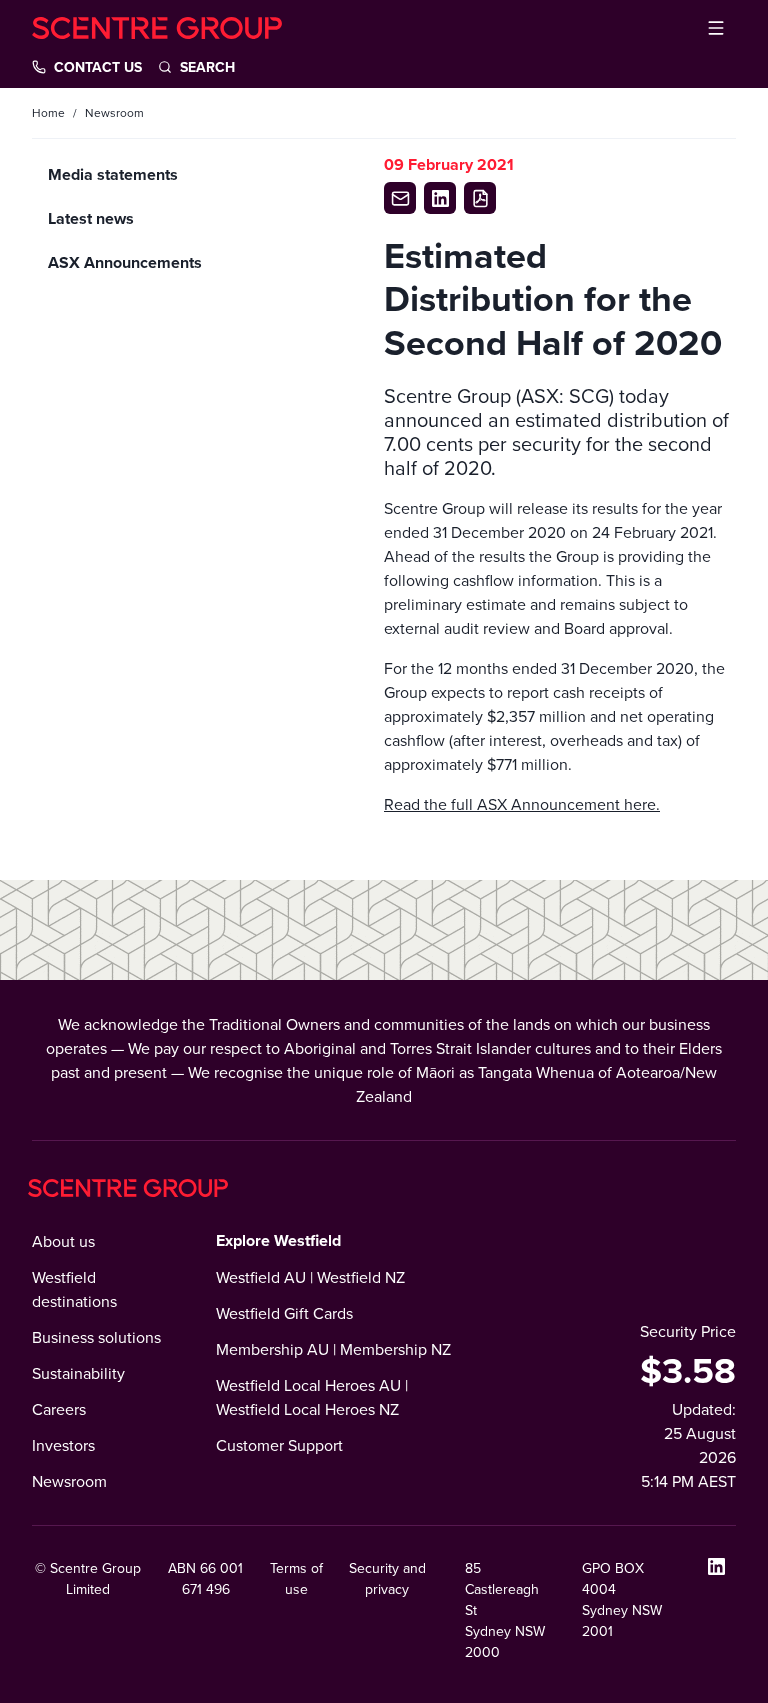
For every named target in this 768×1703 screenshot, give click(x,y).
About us (63, 1241)
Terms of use (296, 1578)
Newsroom (69, 1481)
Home (48, 112)
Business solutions (96, 1337)
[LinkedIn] (716, 1566)
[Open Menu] (716, 28)
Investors (63, 1445)
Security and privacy (387, 1578)
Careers (59, 1409)
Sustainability (78, 1373)
